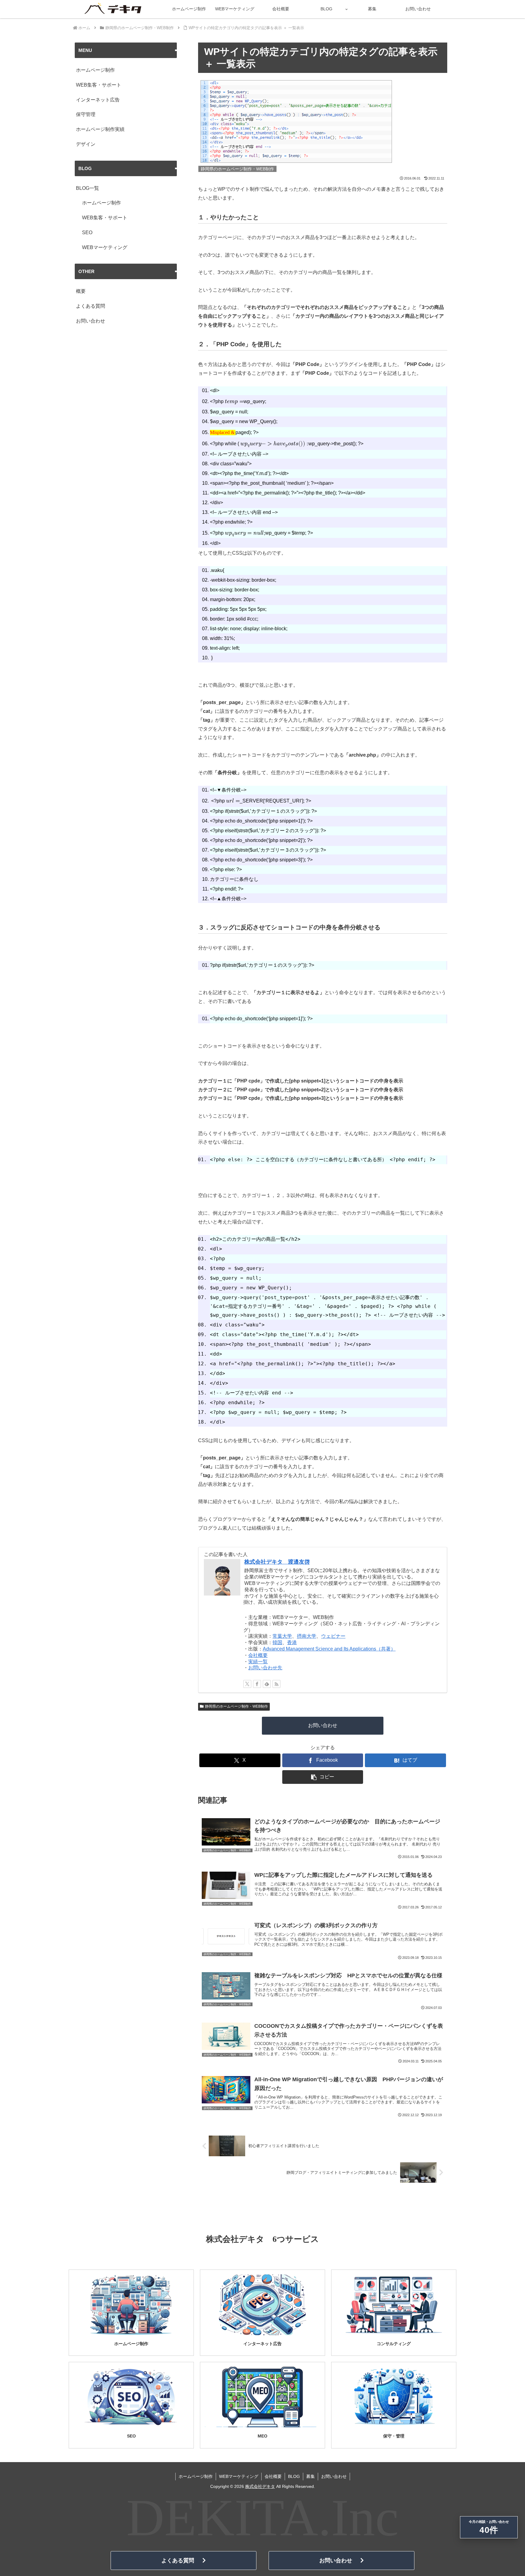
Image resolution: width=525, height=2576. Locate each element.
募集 (311, 2476)
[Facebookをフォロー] (257, 1684)
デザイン (86, 144)
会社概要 (258, 1655)
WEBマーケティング (105, 247)
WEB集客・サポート (99, 85)
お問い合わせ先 (265, 1668)
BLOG (294, 2476)
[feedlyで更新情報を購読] (267, 1684)
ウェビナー (333, 1636)
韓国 (277, 1642)
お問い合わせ (323, 1725)
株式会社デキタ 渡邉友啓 (277, 1562)
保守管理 (86, 114)
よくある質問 (91, 306)
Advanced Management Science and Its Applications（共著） (329, 1649)
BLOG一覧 (87, 188)
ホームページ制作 (95, 70)
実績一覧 (258, 1662)
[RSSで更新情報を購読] (276, 1684)
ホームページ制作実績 (100, 129)
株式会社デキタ (260, 2486)
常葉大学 (282, 1636)
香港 (292, 1642)
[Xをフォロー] (247, 1684)
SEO (87, 233)
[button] (323, 1777)
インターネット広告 (98, 100)
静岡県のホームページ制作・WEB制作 (237, 1706)
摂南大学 (307, 1636)
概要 (81, 291)
